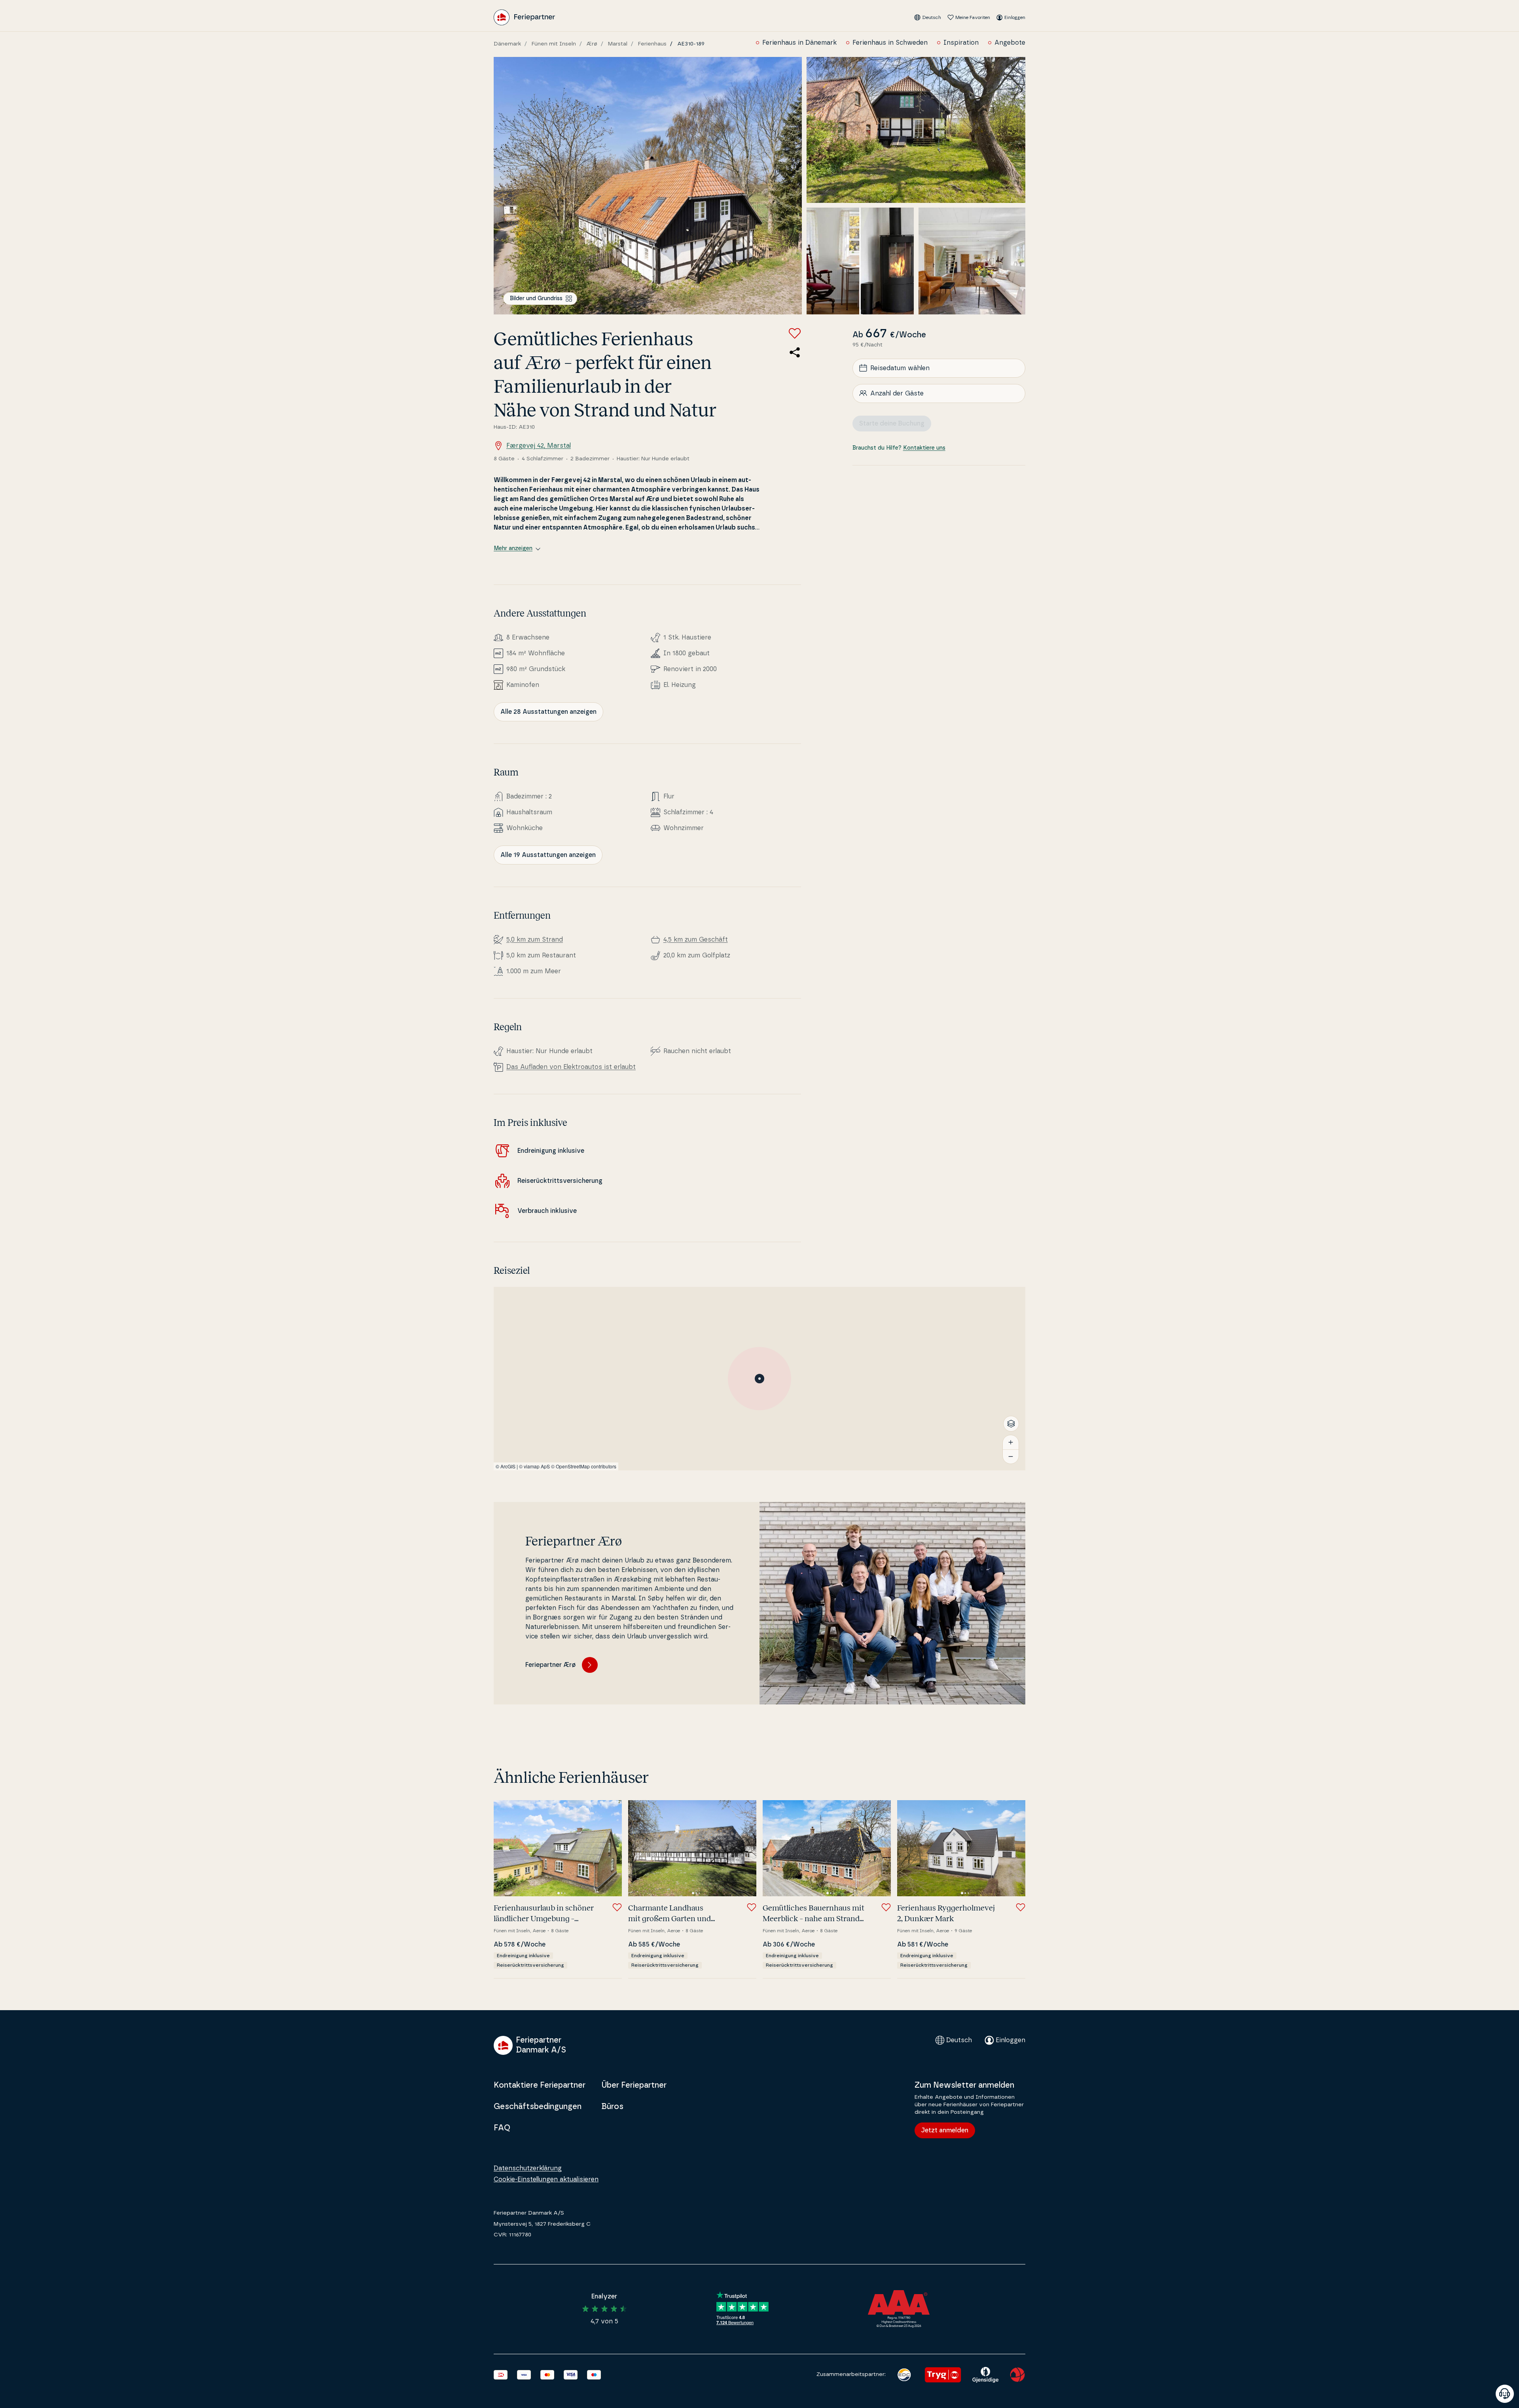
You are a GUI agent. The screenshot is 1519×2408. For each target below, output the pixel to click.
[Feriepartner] (524, 17)
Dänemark (507, 44)
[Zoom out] (1011, 1457)
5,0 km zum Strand (535, 940)
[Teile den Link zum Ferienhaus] (795, 352)
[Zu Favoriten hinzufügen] (795, 333)
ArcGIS (508, 1466)
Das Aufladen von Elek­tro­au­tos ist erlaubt (571, 1067)
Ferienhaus (652, 44)
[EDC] (904, 2375)
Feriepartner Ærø (550, 1665)
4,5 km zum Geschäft (696, 940)
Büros (612, 2107)
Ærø (592, 44)
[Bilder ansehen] (648, 186)
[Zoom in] (1011, 1442)
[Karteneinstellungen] (1011, 1424)
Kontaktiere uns (924, 448)
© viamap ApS (534, 1466)
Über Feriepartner (634, 2085)
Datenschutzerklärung (528, 2168)
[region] (759, 1379)
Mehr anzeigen (513, 549)
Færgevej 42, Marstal (539, 446)
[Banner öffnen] (1505, 2394)
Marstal (618, 44)
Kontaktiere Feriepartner (540, 2085)
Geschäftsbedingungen (538, 2107)
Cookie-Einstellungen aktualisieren (546, 2179)
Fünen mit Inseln (554, 44)
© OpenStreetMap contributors (584, 1466)
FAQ (502, 2128)
